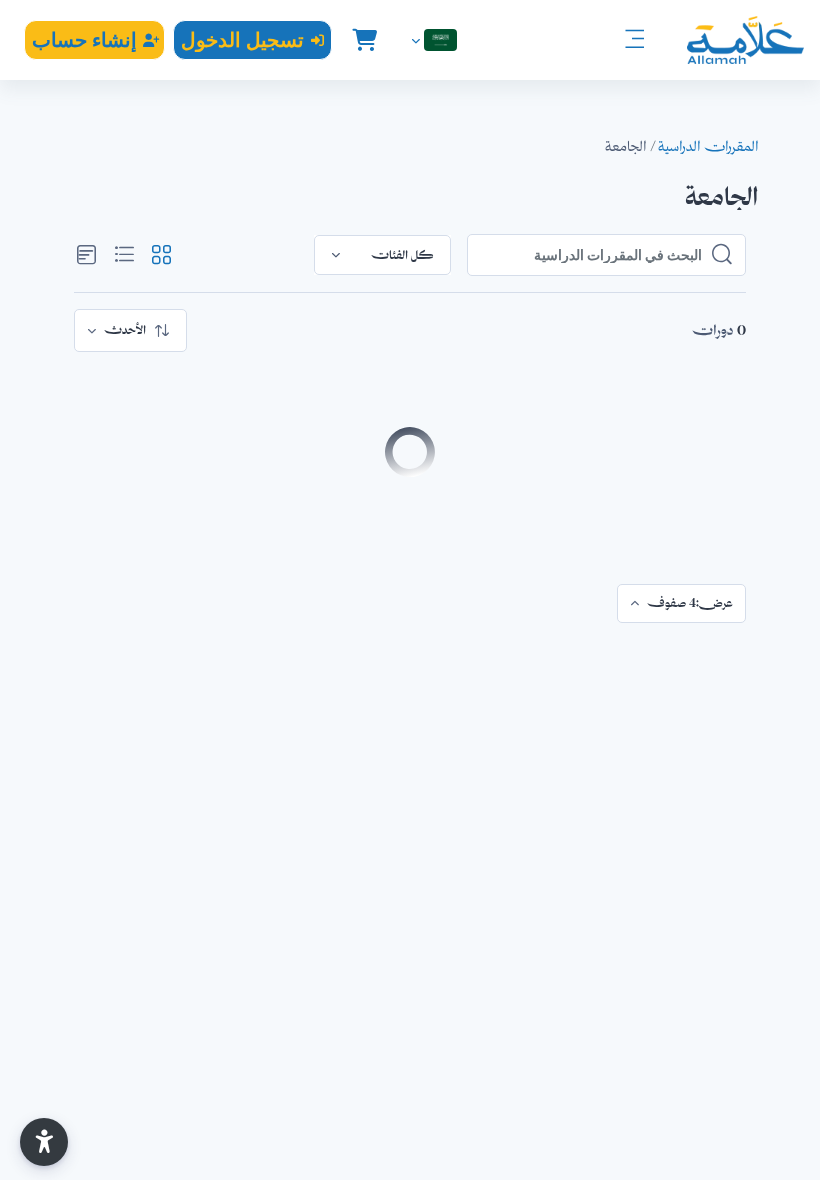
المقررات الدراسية (708, 146)
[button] (432, 40)
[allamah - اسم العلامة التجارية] (745, 40)
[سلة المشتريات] (364, 40)
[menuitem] (130, 330)
